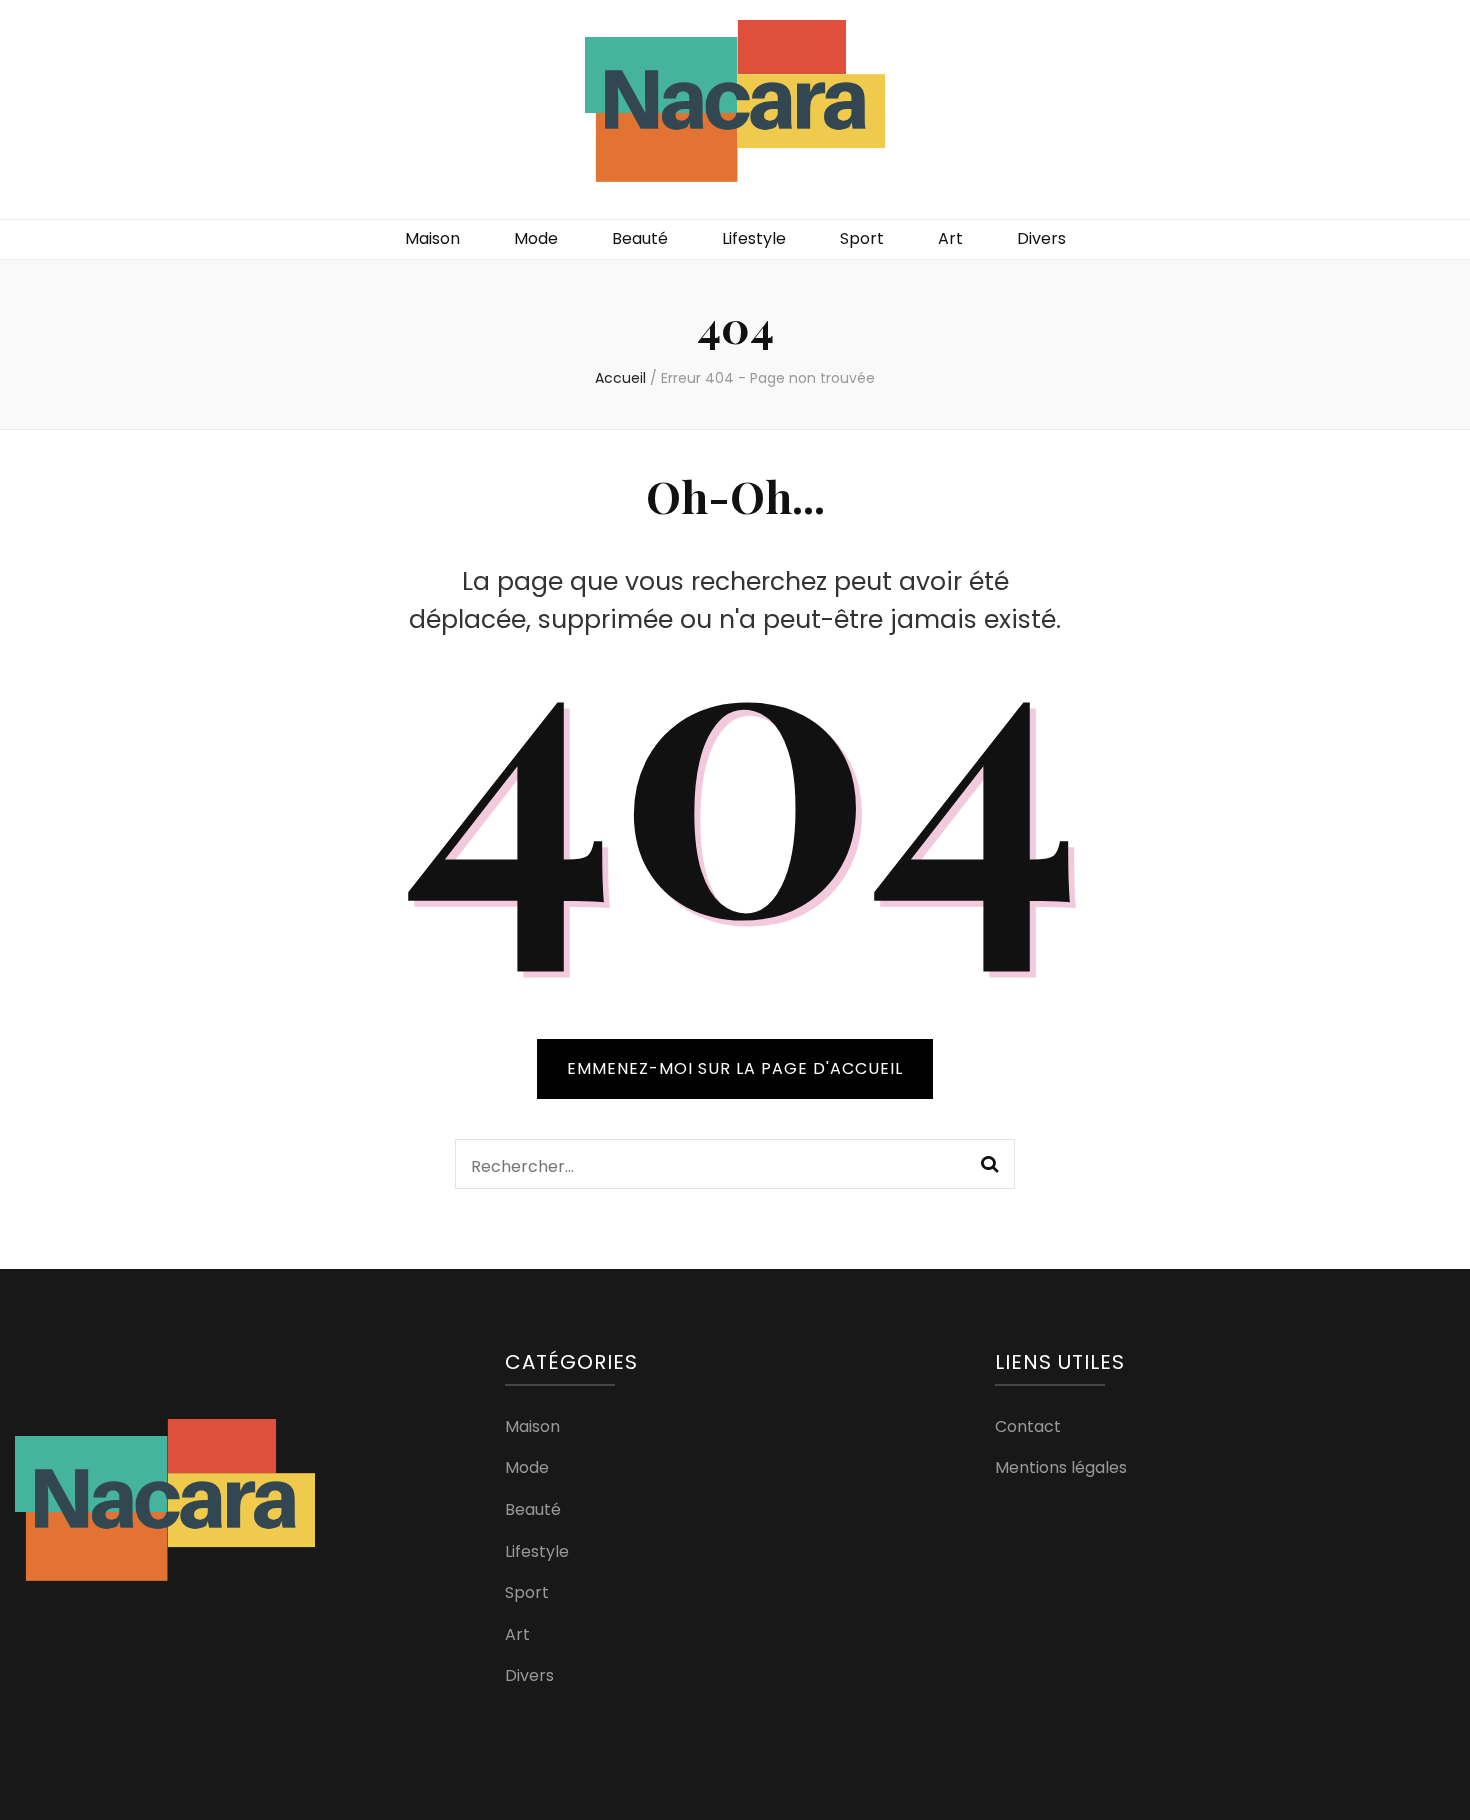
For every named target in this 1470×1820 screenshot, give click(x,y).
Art (950, 238)
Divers (1041, 238)
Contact (1028, 1426)
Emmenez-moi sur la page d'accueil (735, 1068)
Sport (862, 238)
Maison (432, 238)
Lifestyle (754, 238)
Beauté (640, 238)
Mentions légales (1061, 1467)
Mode (536, 238)
